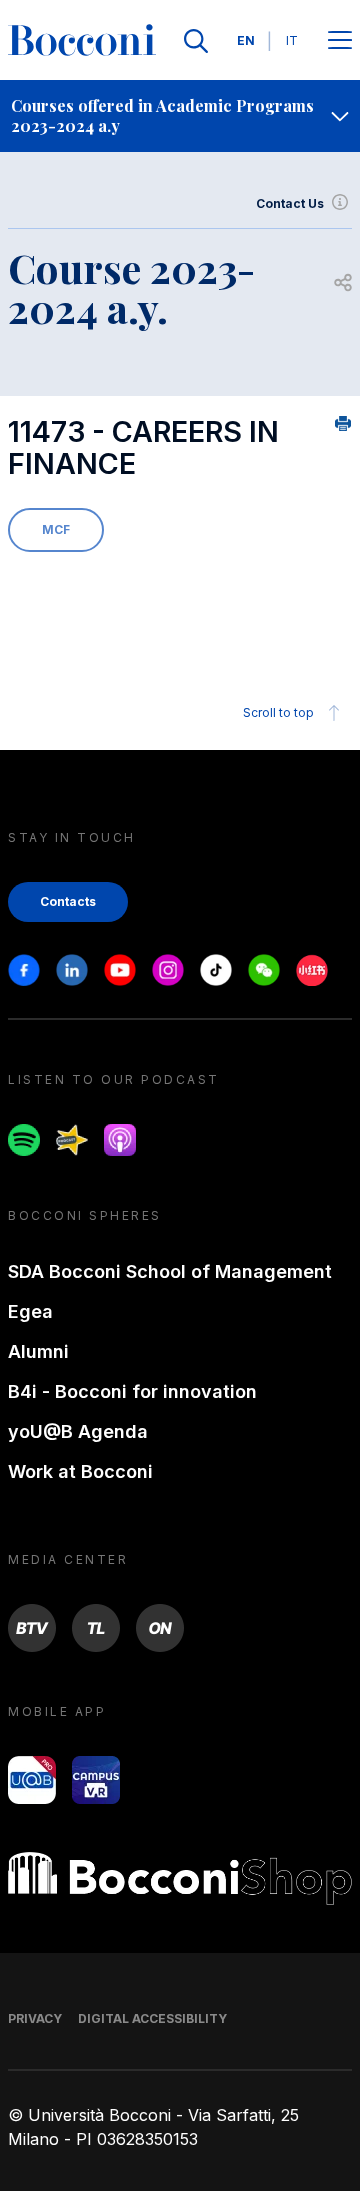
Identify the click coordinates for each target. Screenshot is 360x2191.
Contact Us (290, 203)
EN (246, 40)
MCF (56, 529)
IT (292, 40)
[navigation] (180, 116)
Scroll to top (278, 712)
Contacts (68, 901)
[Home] (82, 41)
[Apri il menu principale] (340, 41)
